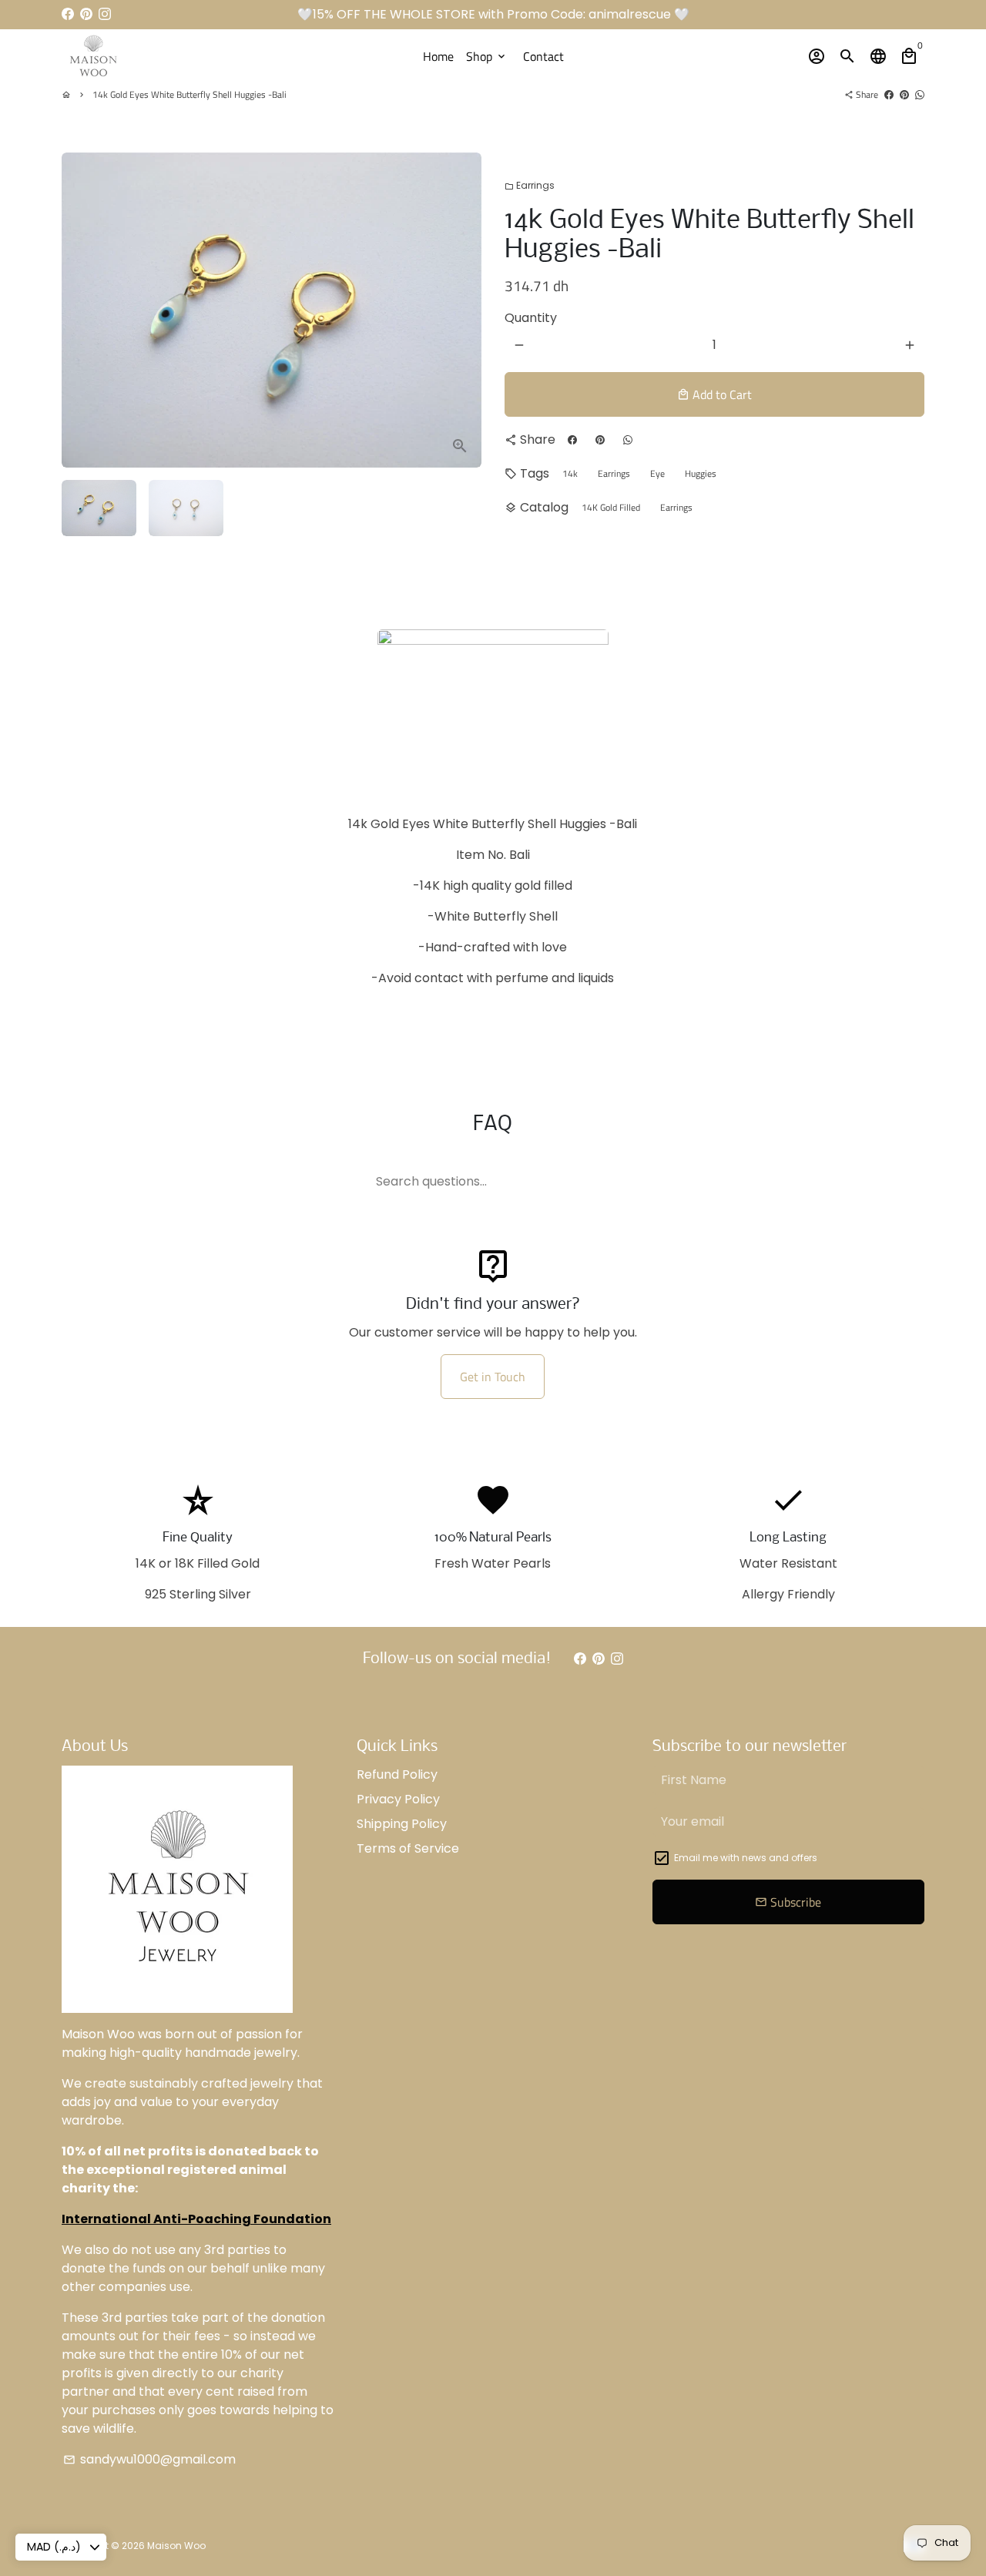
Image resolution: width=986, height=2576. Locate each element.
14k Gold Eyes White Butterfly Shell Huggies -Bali (189, 94)
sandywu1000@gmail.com (149, 2459)
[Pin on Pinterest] (904, 94)
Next (461, 310)
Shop (487, 56)
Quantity (531, 318)
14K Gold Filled (611, 507)
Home (438, 56)
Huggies (701, 473)
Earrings (530, 185)
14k (570, 473)
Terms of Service (408, 1848)
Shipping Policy (402, 1824)
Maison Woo (176, 2546)
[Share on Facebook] (889, 94)
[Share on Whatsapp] (920, 94)
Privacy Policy (398, 1799)
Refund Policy (397, 1774)
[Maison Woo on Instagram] (105, 14)
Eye (657, 473)
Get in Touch (493, 1377)
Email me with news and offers (746, 1858)
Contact (543, 56)
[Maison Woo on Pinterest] (86, 14)
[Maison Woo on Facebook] (68, 14)
